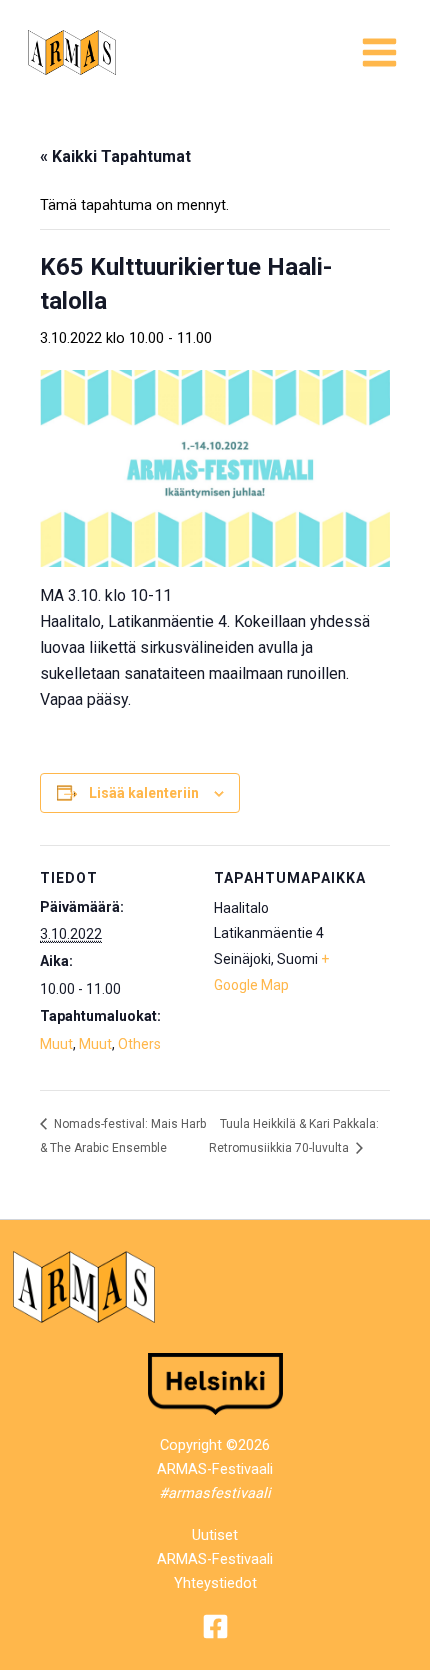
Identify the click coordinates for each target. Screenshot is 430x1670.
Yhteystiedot (215, 1583)
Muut (56, 1044)
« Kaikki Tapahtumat (115, 156)
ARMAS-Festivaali (215, 1559)
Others (139, 1044)
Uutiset (215, 1535)
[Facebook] (215, 1626)
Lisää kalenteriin (144, 793)
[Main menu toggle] (379, 52)
